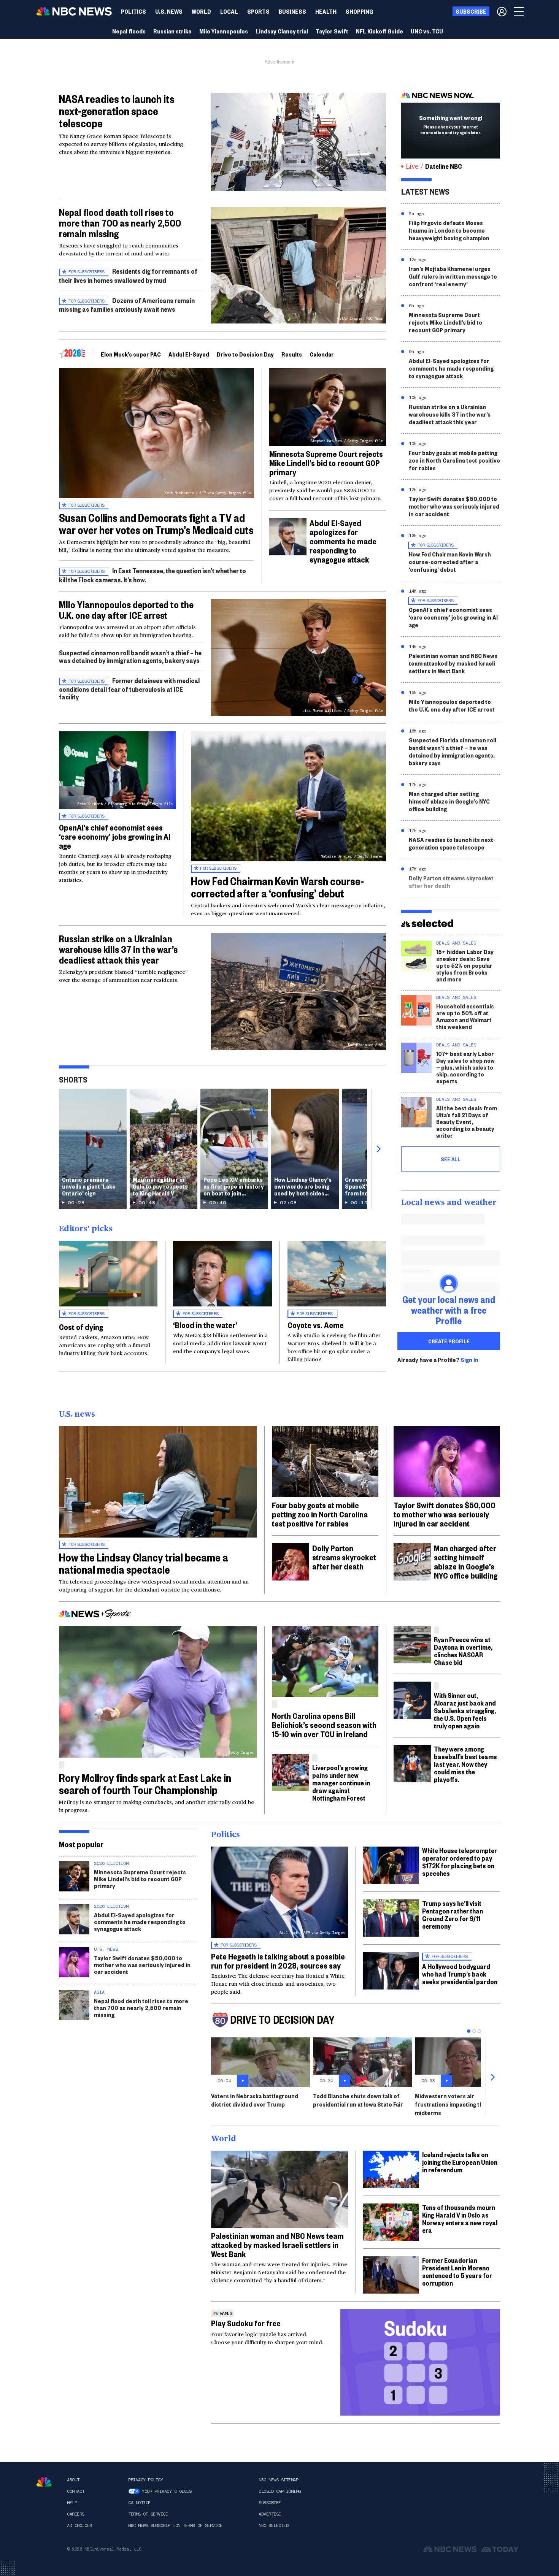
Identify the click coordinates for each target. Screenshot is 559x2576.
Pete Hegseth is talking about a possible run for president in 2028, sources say (278, 1961)
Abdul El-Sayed (189, 354)
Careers (76, 2514)
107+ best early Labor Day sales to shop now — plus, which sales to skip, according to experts (465, 1067)
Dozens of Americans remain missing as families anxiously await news (127, 305)
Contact (76, 2491)
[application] (299, 142)
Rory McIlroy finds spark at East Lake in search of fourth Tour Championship (145, 1784)
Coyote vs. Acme (316, 1325)
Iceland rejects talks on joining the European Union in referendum (460, 2162)
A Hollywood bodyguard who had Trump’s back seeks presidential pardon (460, 1974)
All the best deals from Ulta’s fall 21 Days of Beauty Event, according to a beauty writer (467, 1122)
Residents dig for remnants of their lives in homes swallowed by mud (128, 275)
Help (72, 2503)
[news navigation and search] (519, 11)
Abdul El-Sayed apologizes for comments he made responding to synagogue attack (343, 541)
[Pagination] (469, 2031)
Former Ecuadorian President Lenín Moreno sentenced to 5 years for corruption (457, 2271)
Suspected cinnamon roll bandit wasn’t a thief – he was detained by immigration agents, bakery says (130, 656)
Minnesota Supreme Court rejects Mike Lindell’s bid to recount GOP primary (326, 463)
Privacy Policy (145, 2480)
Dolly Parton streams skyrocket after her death (451, 882)
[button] (229, 11)
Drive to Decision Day (245, 354)
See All (451, 1159)
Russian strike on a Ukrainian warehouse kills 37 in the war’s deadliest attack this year (118, 949)
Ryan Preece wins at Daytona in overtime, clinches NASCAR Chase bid (463, 1651)
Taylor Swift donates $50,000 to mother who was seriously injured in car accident (454, 506)
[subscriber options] (502, 11)
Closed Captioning (280, 2491)
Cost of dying (81, 1327)
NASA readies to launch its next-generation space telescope (117, 111)
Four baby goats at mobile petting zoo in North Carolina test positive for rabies (454, 460)
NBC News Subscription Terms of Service (175, 2525)
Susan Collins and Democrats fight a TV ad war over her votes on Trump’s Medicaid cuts (156, 524)
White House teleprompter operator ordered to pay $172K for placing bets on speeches (460, 1862)
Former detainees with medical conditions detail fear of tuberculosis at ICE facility (129, 689)
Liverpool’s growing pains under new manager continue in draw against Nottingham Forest (341, 1783)
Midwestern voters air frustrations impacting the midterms (451, 2104)
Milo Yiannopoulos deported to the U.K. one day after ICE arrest (126, 610)
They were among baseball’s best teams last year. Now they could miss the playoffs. (465, 1764)
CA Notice (139, 2503)
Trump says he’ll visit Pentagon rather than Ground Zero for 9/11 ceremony (453, 1914)
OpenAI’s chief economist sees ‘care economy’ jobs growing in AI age (115, 836)
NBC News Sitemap (278, 2480)
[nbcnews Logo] (44, 2482)
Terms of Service (148, 2514)
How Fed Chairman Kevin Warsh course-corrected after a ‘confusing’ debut (277, 887)
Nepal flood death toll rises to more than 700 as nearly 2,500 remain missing (120, 223)
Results (292, 354)
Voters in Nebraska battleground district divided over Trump (255, 2100)
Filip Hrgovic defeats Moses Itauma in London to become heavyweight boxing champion (449, 230)
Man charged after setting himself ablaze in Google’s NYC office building (449, 801)
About (73, 2480)
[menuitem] (133, 11)
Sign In (469, 1360)
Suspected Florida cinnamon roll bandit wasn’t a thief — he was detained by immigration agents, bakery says (453, 751)
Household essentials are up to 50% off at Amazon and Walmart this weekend (465, 1016)
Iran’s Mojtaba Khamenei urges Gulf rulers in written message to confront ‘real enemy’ (453, 276)
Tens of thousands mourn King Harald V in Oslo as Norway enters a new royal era (460, 2219)
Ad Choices (79, 2525)
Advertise (270, 2514)
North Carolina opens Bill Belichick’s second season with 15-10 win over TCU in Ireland (324, 1725)
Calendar (322, 354)
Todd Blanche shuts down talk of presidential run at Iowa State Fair (358, 2100)
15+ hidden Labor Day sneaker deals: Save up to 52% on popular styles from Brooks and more (465, 965)
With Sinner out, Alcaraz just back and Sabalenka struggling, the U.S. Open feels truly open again (465, 1710)
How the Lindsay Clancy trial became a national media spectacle (144, 1563)
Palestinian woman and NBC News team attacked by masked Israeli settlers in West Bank (453, 663)
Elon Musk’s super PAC (131, 354)
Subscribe (270, 2503)
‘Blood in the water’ (205, 1325)
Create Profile (449, 1341)
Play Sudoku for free (246, 2323)
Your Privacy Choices (167, 2491)
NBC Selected (273, 2525)
